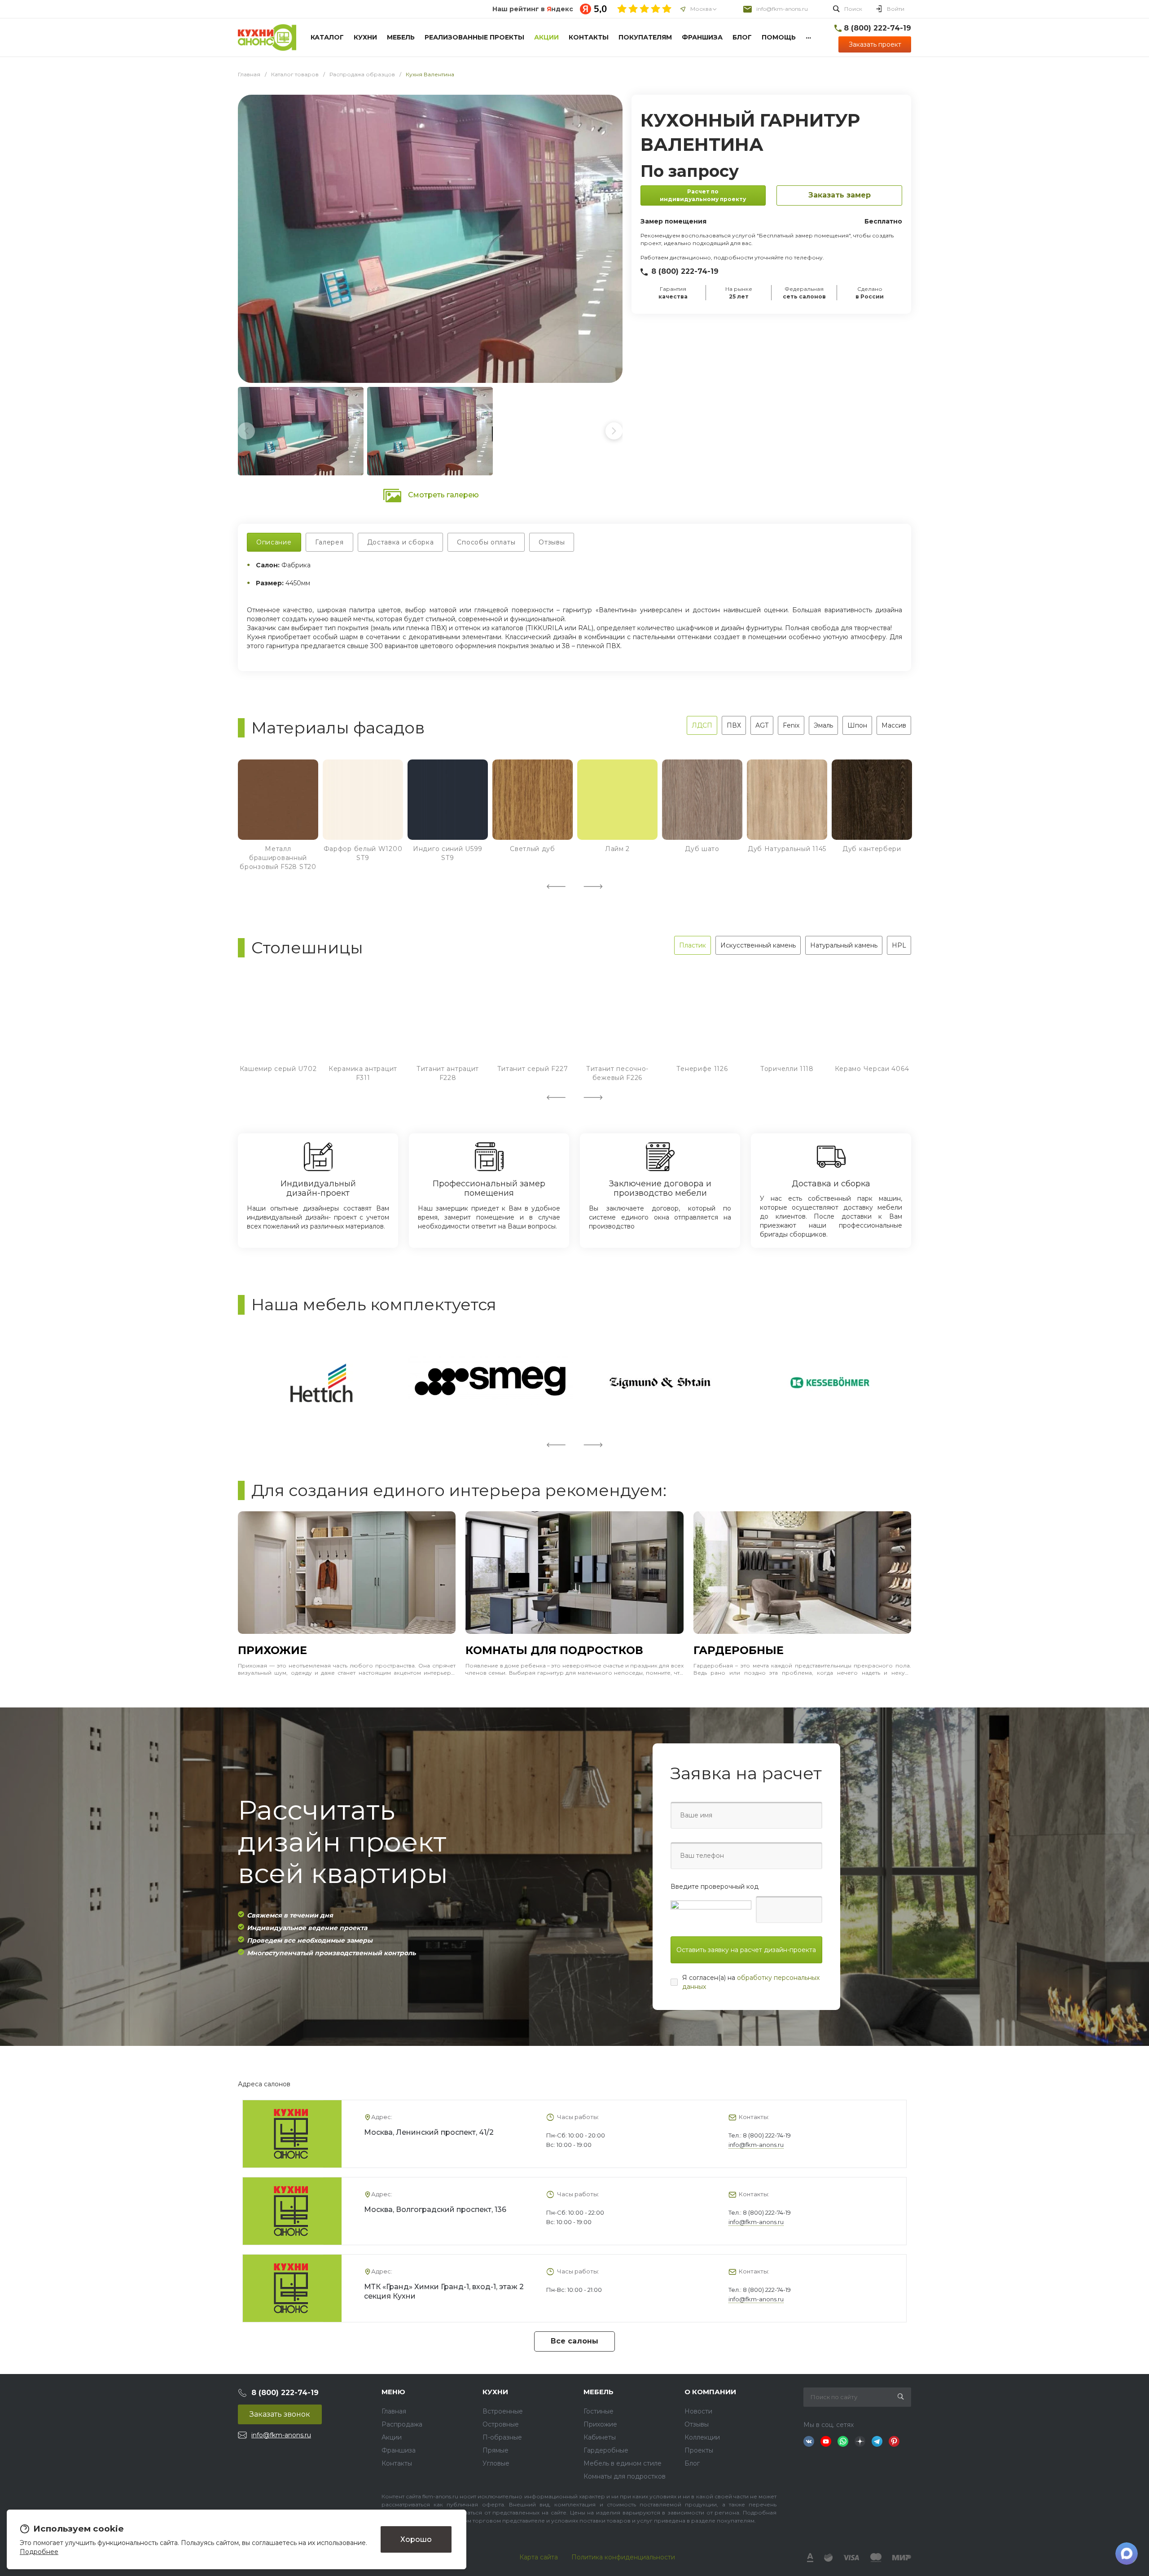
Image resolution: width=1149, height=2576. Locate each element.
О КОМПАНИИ (710, 2392)
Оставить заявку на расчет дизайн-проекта (746, 1950)
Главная (394, 2411)
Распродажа (402, 2424)
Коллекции (702, 2437)
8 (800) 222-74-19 (685, 271)
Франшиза (399, 2450)
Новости (698, 2411)
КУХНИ (495, 2392)
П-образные (502, 2437)
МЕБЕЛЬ (599, 2392)
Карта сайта (539, 2557)
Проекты (699, 2450)
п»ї (267, 37)
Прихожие (600, 2424)
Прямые (496, 2450)
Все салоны (574, 2341)
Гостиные (599, 2411)
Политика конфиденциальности (623, 2557)
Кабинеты (600, 2437)
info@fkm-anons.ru (782, 9)
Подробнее (39, 2552)
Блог (692, 2463)
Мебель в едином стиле (623, 2463)
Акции (392, 2437)
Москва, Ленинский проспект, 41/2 (429, 2132)
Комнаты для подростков (625, 2476)
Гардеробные (606, 2450)
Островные (501, 2424)
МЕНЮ (393, 2392)
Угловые (496, 2463)
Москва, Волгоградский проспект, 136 (435, 2210)
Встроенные (503, 2411)
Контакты (397, 2463)
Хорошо (416, 2539)
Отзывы (697, 2424)
